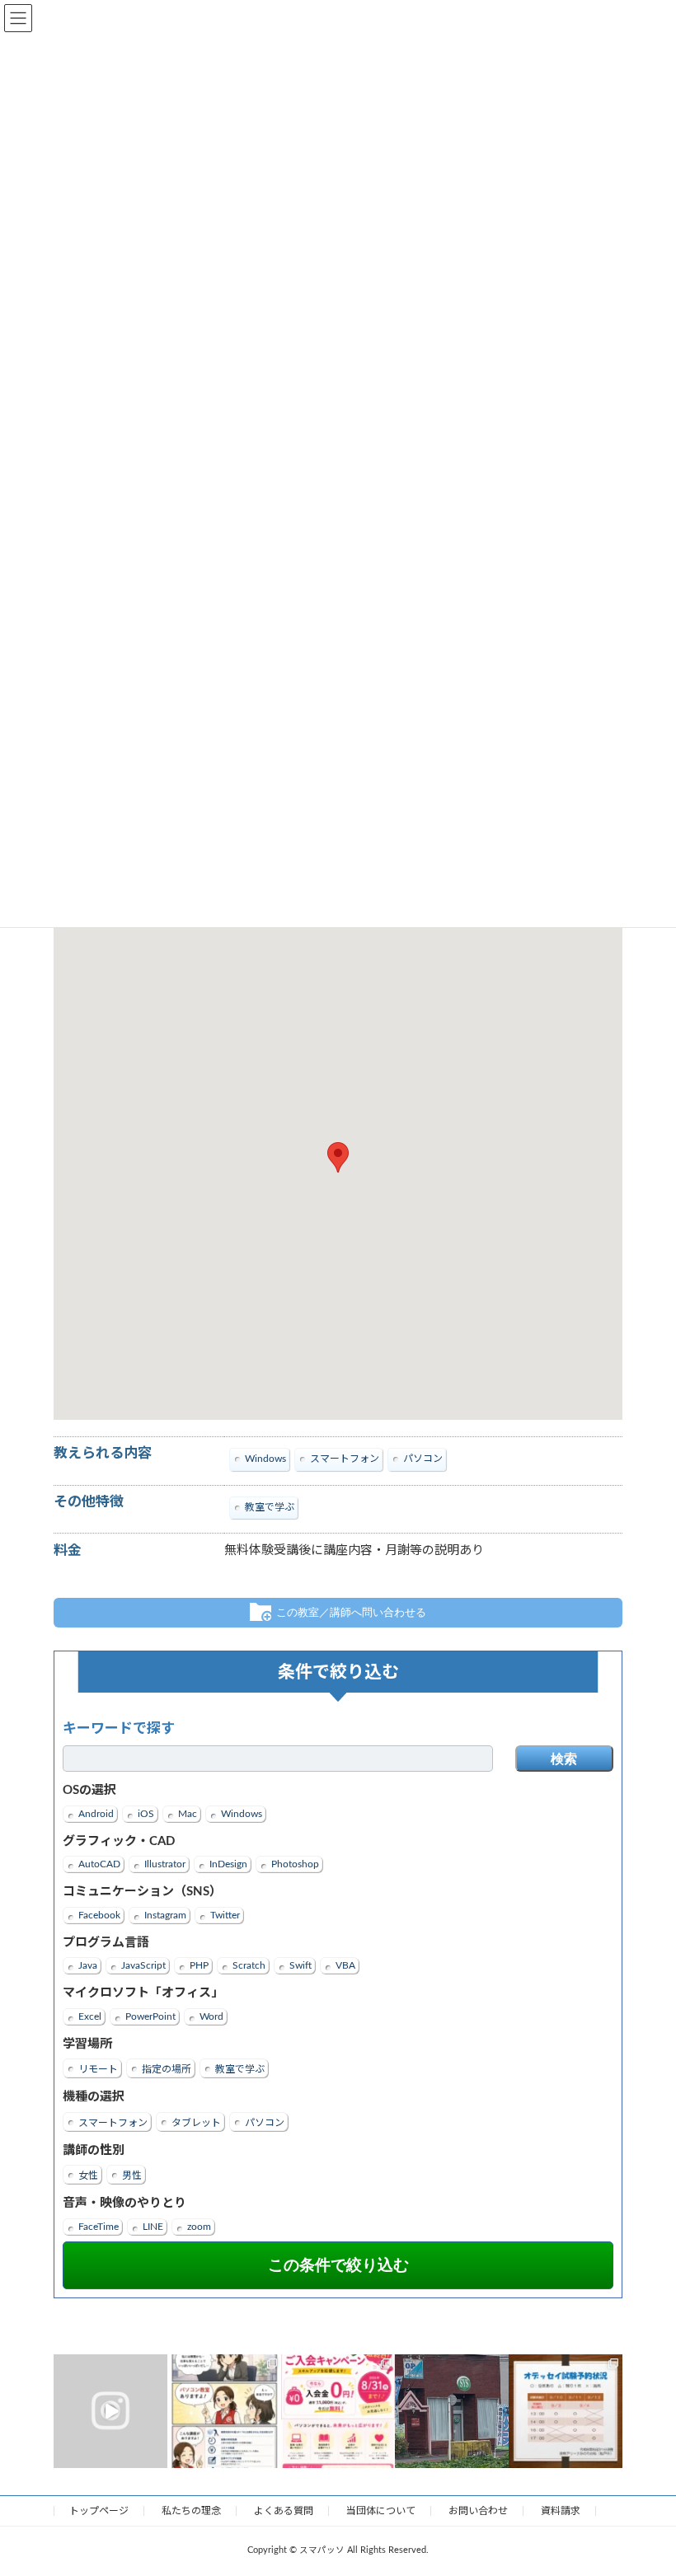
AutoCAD (99, 1864)
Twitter (225, 1915)
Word (211, 2016)
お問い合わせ (478, 2511)
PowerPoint (150, 2016)
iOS (146, 1814)
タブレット (196, 2123)
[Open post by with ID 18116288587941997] (338, 2411)
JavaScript (143, 1965)
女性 (88, 2176)
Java (88, 1965)
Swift (300, 1965)
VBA (345, 1965)
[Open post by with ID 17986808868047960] (566, 2411)
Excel (90, 2016)
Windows (242, 1814)
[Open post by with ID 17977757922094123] (452, 2411)
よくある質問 (284, 2511)
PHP (199, 1965)
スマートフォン (113, 2123)
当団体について (381, 2511)
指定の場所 (167, 2069)
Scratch (249, 1965)
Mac (188, 1814)
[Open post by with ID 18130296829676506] (110, 2411)
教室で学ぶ (240, 2069)
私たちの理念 (191, 2511)
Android (96, 1814)
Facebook (99, 1915)
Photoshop (295, 1864)
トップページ (99, 2511)
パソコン (265, 2123)
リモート (98, 2069)
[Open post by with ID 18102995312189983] (224, 2411)
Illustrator (165, 1864)
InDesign (228, 1864)
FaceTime (99, 2227)
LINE (153, 2227)
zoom (199, 2227)
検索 (564, 1759)
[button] (338, 1157)
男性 (132, 2176)
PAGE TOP (644, 2481)
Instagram (165, 1915)
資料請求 (561, 2511)
